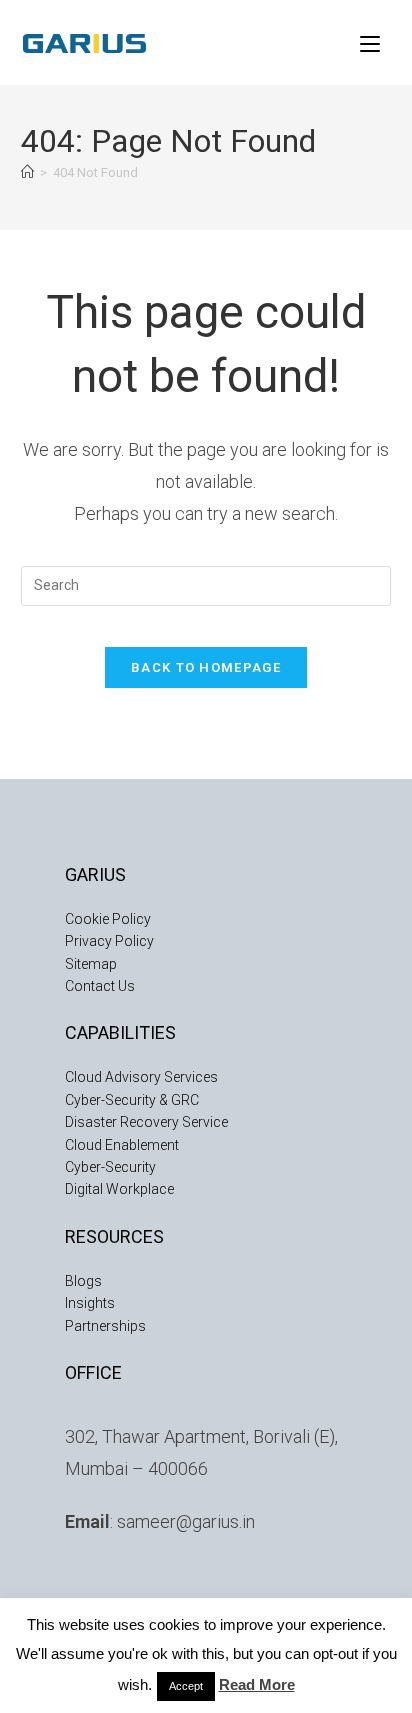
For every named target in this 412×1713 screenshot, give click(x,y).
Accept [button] (186, 1686)
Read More (257, 1684)
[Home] (27, 172)
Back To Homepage (206, 667)
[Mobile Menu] (370, 42)
